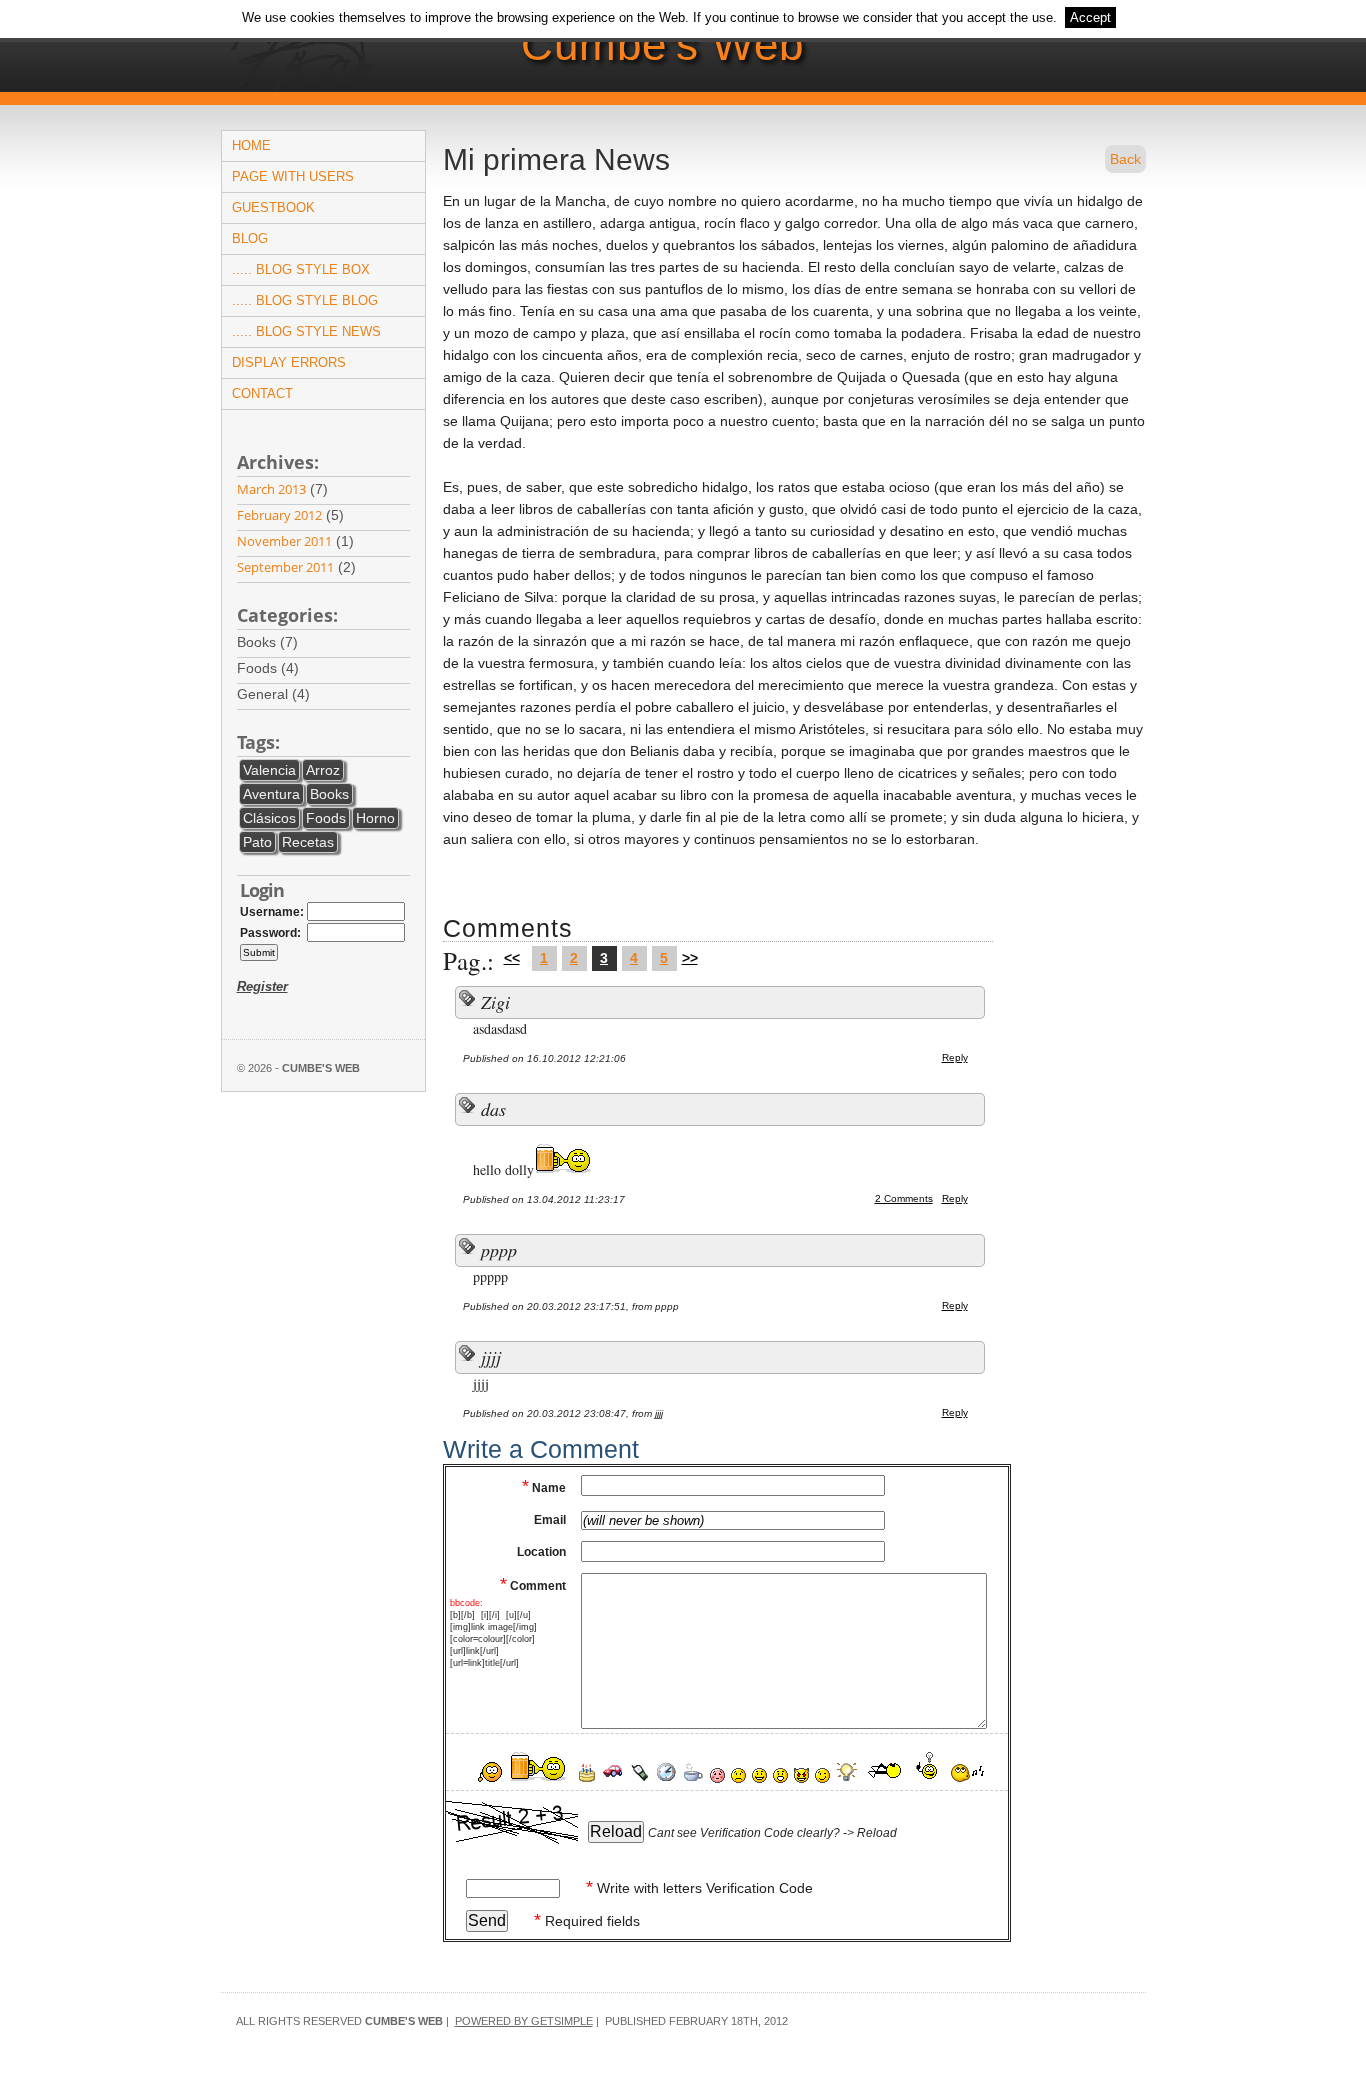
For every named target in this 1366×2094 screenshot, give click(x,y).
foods (326, 818)
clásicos (269, 818)
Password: (270, 933)
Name (544, 1488)
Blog (250, 238)
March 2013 (271, 489)
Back (1125, 159)
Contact (262, 393)
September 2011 (285, 567)
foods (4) (272, 668)
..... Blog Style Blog (305, 300)
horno (375, 818)
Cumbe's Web (662, 44)
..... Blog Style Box (301, 269)
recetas (308, 842)
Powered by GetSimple (524, 2021)
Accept (1090, 17)
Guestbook (273, 207)
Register (262, 986)
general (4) (277, 694)
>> (690, 958)
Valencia (269, 770)
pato (257, 842)
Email (550, 1520)
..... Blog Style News (306, 331)
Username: (272, 912)
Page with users (293, 176)
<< (512, 958)
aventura (271, 794)
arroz (323, 770)
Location (541, 1552)
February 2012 (279, 515)
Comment (533, 1586)
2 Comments (904, 1198)
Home (251, 145)
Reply (955, 1057)
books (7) (271, 642)
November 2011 (284, 541)
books (329, 794)
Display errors (289, 362)
